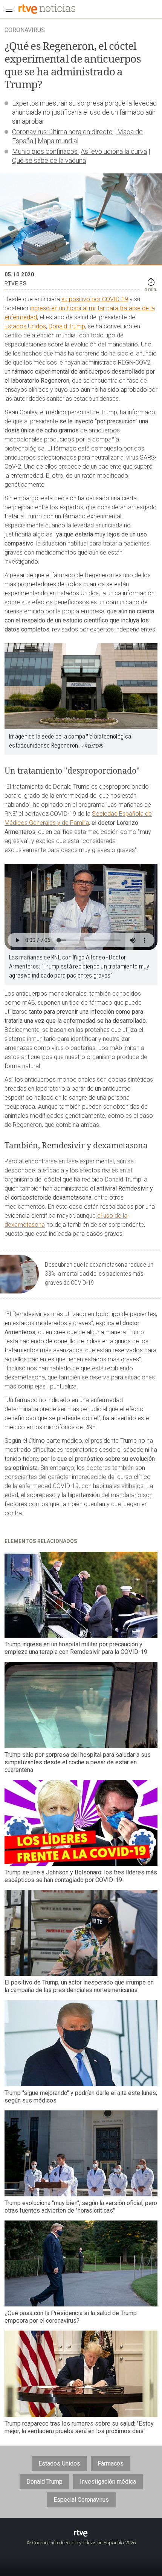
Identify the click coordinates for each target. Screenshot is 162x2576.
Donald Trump (67, 326)
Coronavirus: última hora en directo (62, 132)
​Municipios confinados (46, 151)
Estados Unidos (25, 326)
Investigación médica (108, 2482)
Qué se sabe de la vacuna (49, 160)
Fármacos (111, 2463)
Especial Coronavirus (81, 2500)
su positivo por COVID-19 (95, 299)
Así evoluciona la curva (114, 151)
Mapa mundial (58, 141)
